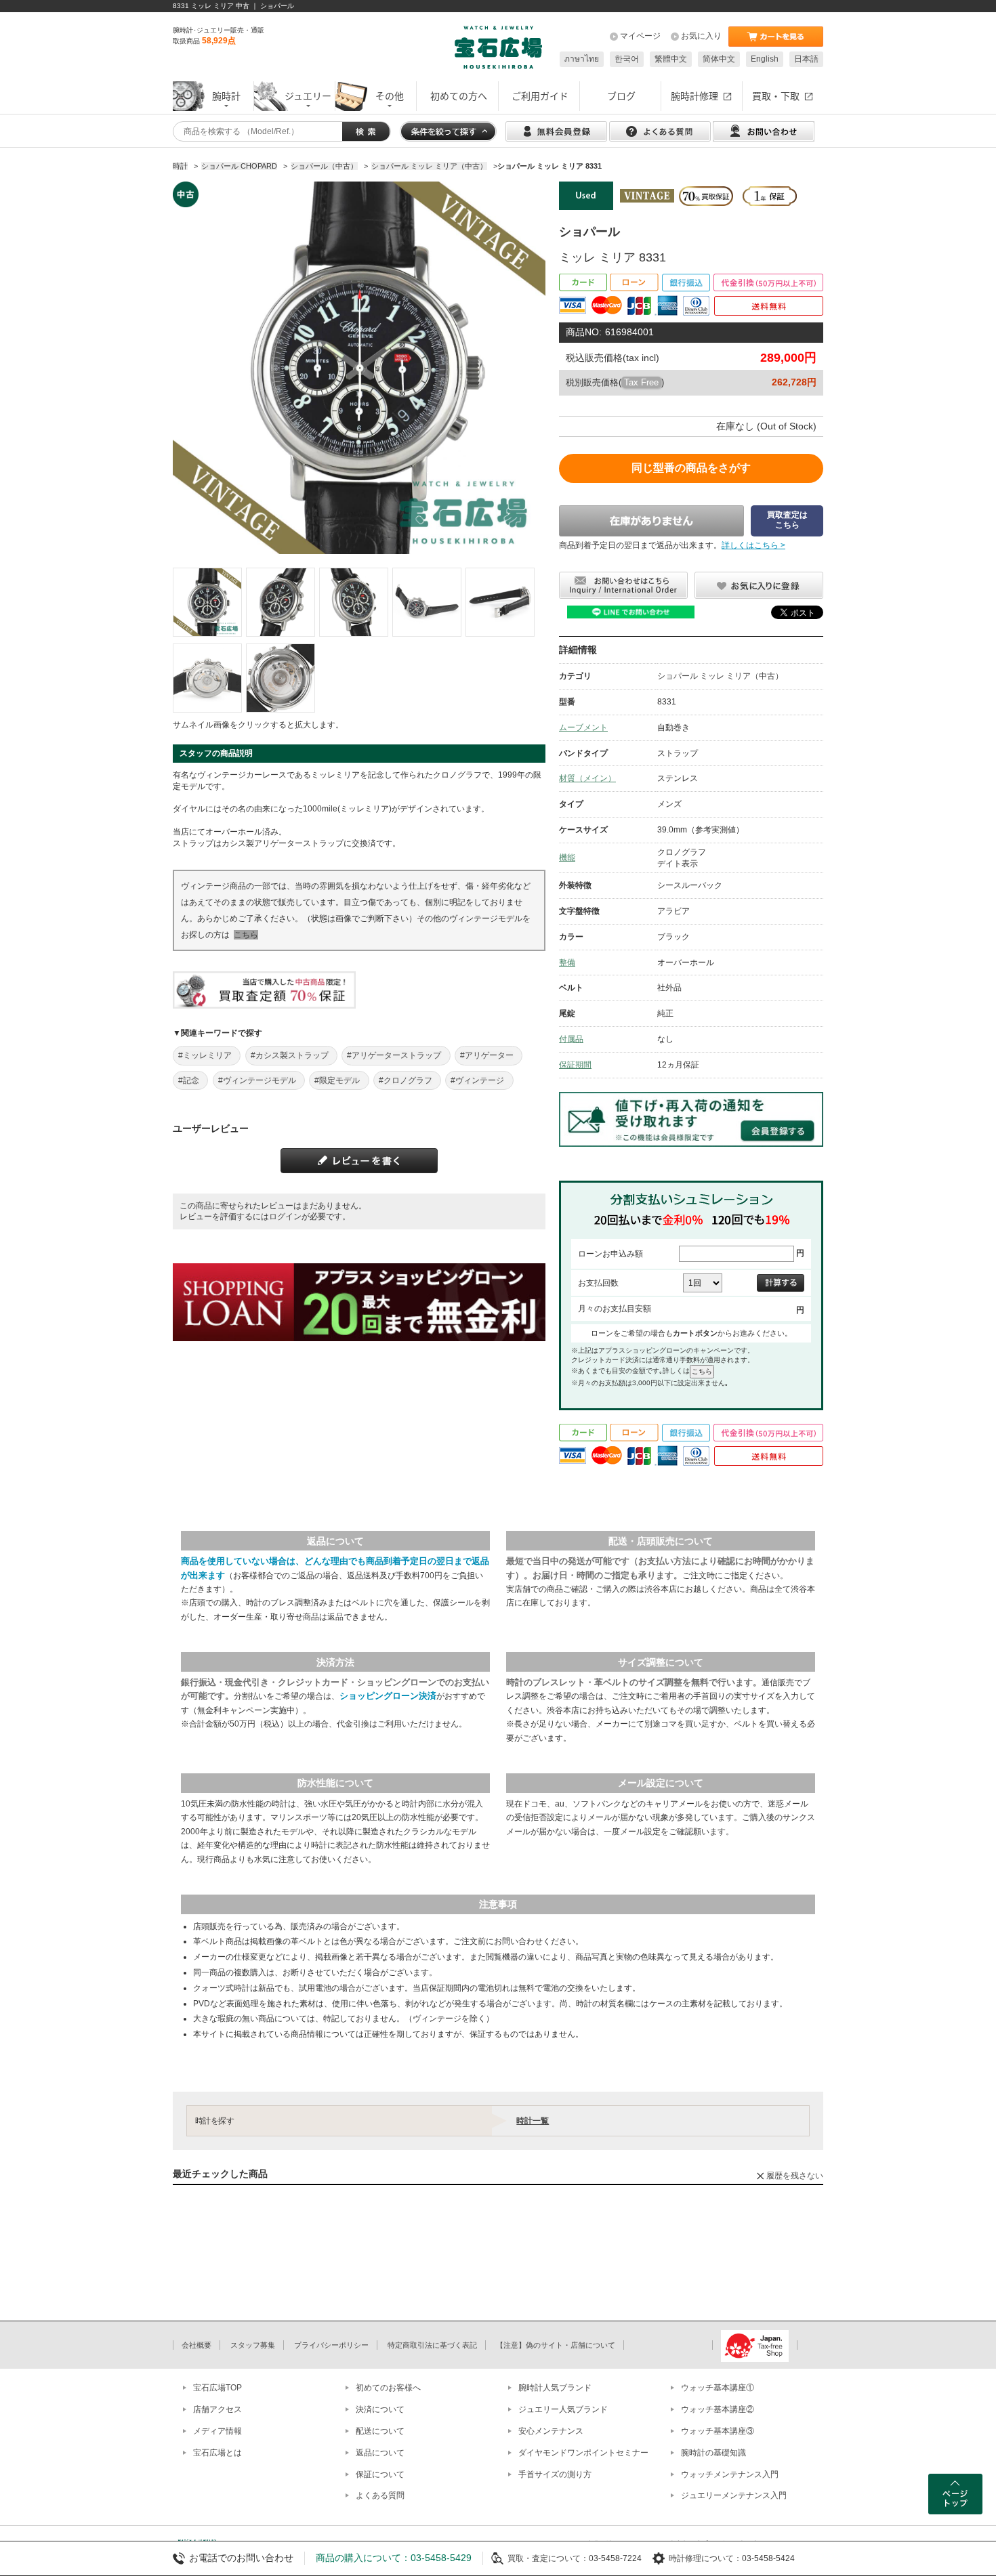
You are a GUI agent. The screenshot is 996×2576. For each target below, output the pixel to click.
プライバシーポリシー (331, 2345)
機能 (567, 858)
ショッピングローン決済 (388, 1696)
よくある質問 (380, 2495)
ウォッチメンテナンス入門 (730, 2474)
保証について (380, 2474)
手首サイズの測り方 (555, 2474)
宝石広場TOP (217, 2388)
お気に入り (701, 36)
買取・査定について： (548, 2558)
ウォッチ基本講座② (718, 2409)
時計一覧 (533, 2121)
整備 (567, 963)
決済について (380, 2409)
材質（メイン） (587, 778)
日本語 (806, 59)
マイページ (640, 36)
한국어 (627, 59)
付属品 (571, 1039)
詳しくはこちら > (753, 545)
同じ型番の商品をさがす (691, 468)
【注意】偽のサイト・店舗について (556, 2345)
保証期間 (575, 1065)
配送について (380, 2431)
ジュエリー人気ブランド (563, 2409)
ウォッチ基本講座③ (718, 2431)
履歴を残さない (795, 2176)
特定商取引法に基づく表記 (432, 2345)
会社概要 (196, 2345)
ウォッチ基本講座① (718, 2388)
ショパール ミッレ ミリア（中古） (720, 676)
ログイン (285, 1217)
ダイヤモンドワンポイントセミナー (583, 2453)
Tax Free (641, 382)
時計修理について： (705, 2558)
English (765, 59)
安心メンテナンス (551, 2431)
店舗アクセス (217, 2409)
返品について (380, 2453)
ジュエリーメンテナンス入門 (734, 2495)
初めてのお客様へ (388, 2388)
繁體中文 (671, 59)
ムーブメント (583, 727)
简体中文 (719, 59)
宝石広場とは (217, 2453)
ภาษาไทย (582, 59)
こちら (246, 935)
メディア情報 (217, 2431)
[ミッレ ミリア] (207, 602)
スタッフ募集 (253, 2345)
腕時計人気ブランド (555, 2388)
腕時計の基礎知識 (713, 2453)
